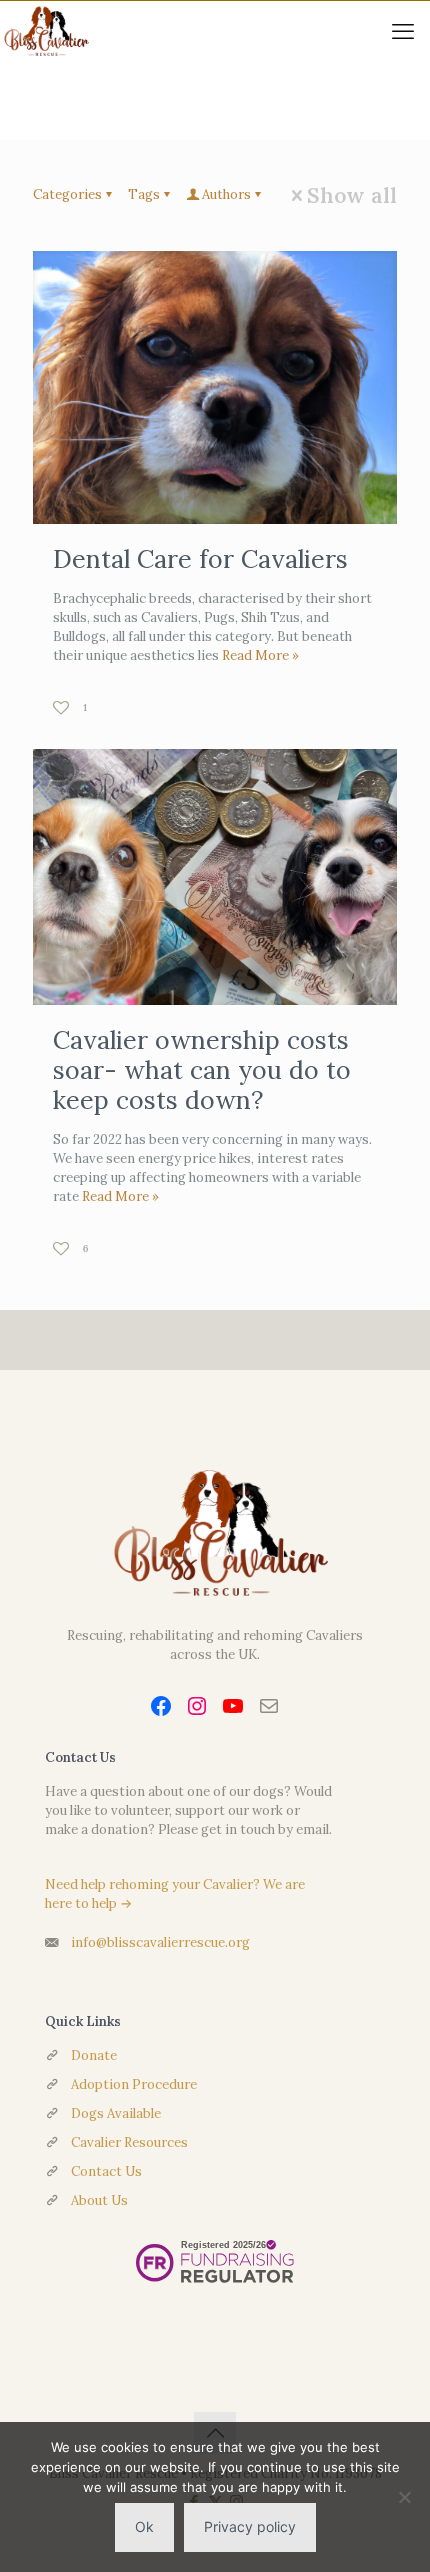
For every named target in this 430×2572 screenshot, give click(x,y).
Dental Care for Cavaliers (200, 559)
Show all (352, 195)
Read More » (260, 655)
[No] (405, 2497)
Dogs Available (116, 2113)
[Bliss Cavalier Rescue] (44, 31)
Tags (144, 194)
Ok (144, 2526)
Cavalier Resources (129, 2142)
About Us (99, 2200)
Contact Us (106, 2171)
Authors (226, 194)
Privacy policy (250, 2526)
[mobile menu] (403, 31)
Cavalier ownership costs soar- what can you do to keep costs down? (202, 1070)
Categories (67, 194)
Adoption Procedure (134, 2084)
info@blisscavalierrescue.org (160, 1942)
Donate (94, 2055)
